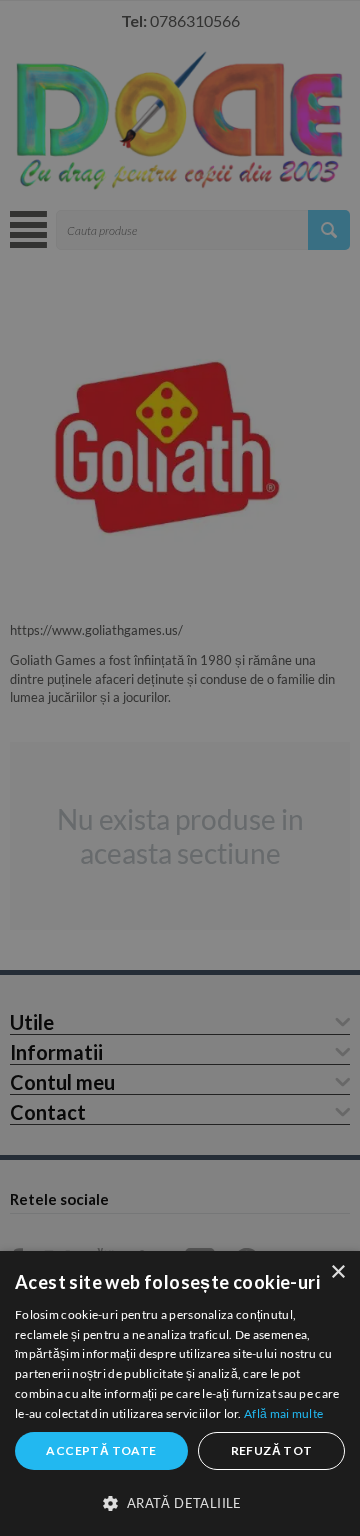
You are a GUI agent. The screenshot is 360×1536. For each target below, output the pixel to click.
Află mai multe (283, 1413)
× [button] (337, 1272)
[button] (180, 1502)
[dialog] (180, 1393)
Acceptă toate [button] (101, 1450)
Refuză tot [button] (272, 1450)
